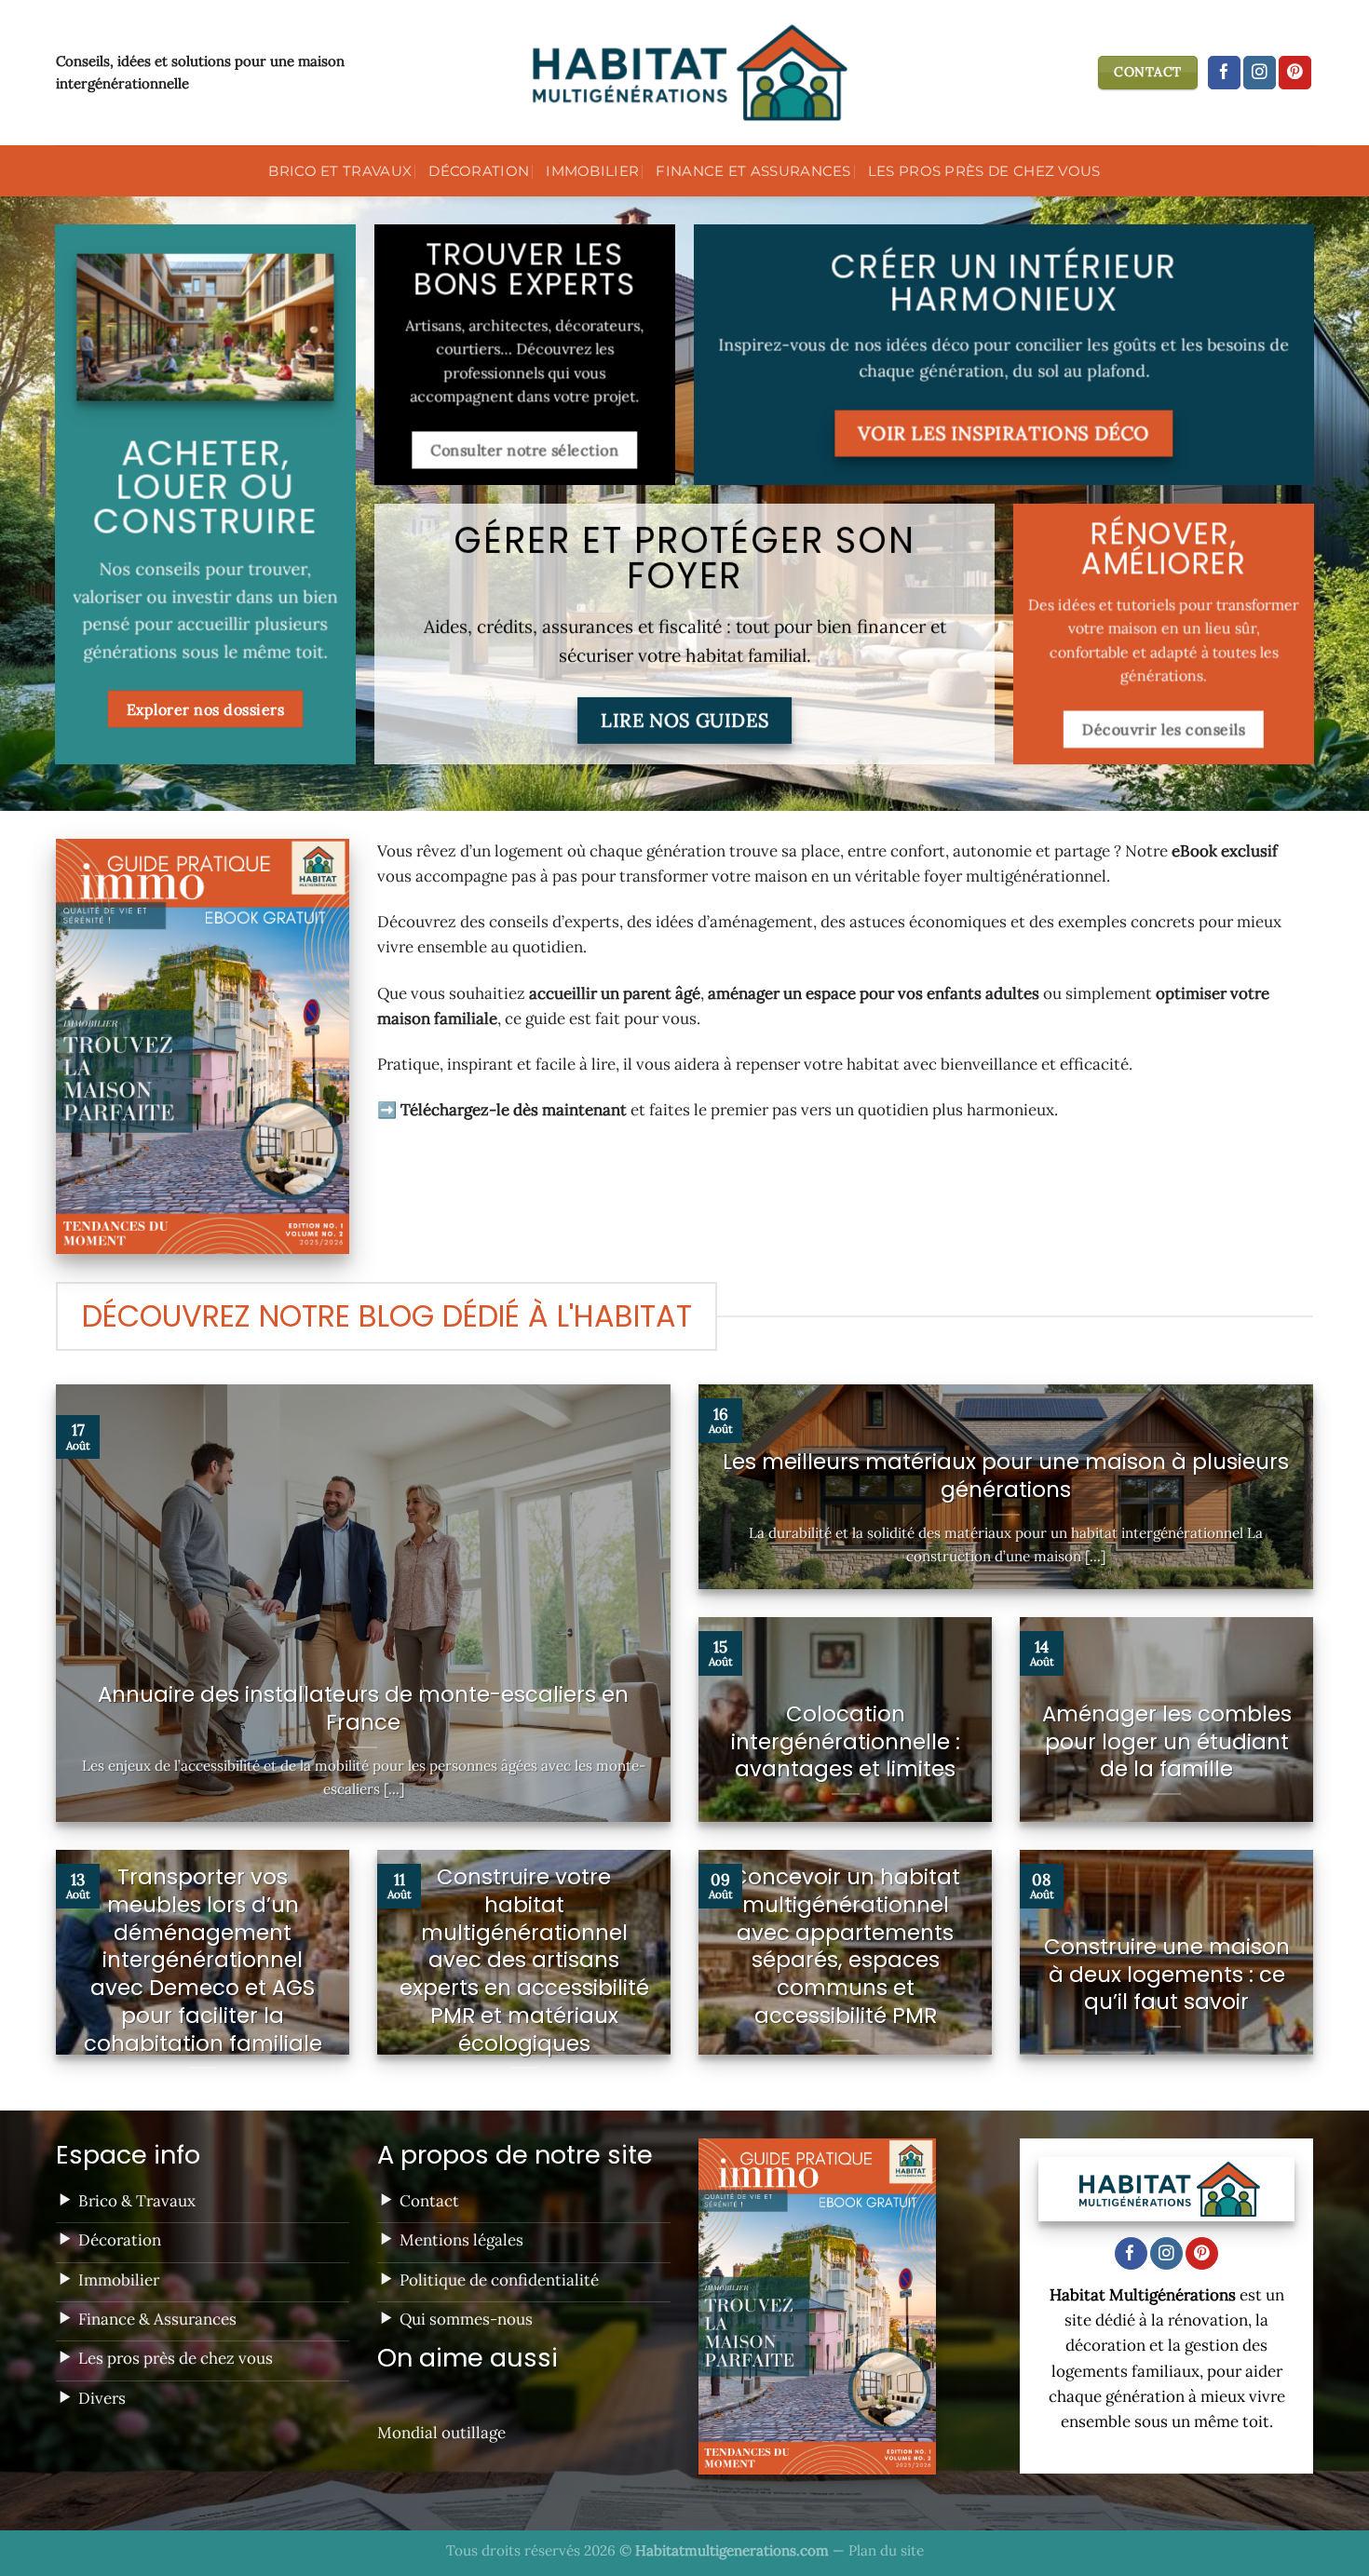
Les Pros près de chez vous (984, 171)
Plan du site (886, 2550)
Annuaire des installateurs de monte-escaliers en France (363, 1709)
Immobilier (592, 171)
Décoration (479, 171)
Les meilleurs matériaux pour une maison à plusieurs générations (1006, 1477)
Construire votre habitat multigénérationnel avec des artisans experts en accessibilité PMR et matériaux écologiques (524, 1961)
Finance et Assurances (753, 171)
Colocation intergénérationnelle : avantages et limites (846, 1742)
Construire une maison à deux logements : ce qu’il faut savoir (1167, 1975)
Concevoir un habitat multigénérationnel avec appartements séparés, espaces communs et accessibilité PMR (846, 1947)
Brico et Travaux (340, 171)
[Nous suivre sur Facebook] (1224, 73)
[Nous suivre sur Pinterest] (1295, 73)
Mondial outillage (441, 2433)
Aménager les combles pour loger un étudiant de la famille (1167, 1742)
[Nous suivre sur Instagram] (1260, 73)
